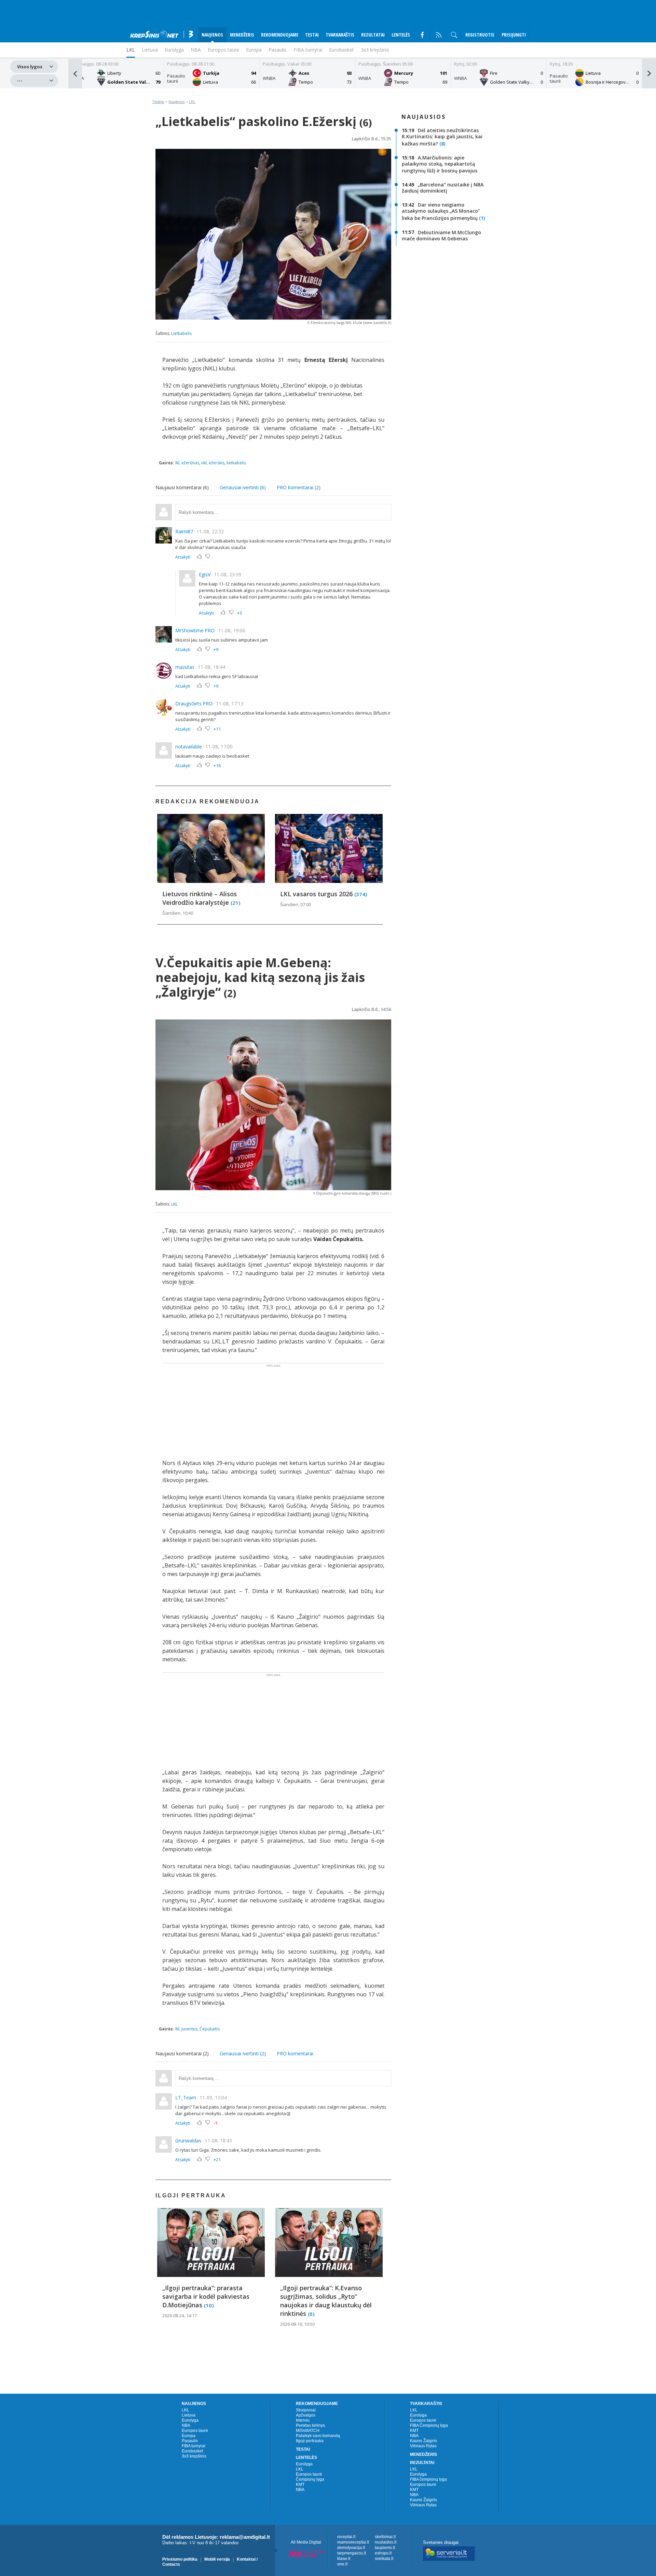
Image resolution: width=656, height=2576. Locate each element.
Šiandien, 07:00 (296, 904)
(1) (482, 218)
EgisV (205, 574)
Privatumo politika (180, 2559)
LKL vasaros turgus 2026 (317, 894)
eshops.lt (383, 2553)
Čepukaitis (210, 2029)
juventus (189, 2029)
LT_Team (186, 2098)
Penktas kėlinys (310, 2425)
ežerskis (217, 463)
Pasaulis (278, 50)
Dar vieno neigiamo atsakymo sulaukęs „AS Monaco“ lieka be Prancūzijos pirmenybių (441, 212)
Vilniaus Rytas (423, 2446)
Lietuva (189, 2415)
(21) (235, 902)
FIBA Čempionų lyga (429, 2425)
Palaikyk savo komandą (318, 2436)
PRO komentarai (295, 2053)
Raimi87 (184, 531)
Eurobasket (341, 50)
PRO (210, 630)
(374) (361, 894)
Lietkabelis (181, 333)
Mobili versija (217, 2559)
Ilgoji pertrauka (310, 2441)
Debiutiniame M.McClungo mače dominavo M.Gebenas (441, 235)
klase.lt (344, 2559)
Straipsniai (306, 2410)
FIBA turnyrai (308, 50)
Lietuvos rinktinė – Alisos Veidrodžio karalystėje (200, 898)
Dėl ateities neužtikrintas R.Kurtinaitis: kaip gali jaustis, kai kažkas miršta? (442, 137)
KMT (300, 2484)
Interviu (303, 2420)
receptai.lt (346, 2537)
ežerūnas (190, 463)
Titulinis (158, 102)
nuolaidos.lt (386, 2542)
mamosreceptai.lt (353, 2542)
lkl (177, 463)
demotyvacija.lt (351, 2548)
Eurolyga (190, 2420)
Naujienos (177, 102)
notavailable (189, 747)
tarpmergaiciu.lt (352, 2553)
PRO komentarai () (299, 487)
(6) (311, 2313)
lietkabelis (236, 463)
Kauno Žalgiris (423, 2441)
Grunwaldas (188, 2141)
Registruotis (480, 35)
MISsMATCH (308, 2431)
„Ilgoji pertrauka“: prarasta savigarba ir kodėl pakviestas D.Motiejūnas (206, 2296)
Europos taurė (223, 50)
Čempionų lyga (310, 2479)
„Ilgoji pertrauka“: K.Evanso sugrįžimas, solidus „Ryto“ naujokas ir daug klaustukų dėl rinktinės (326, 2301)
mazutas (185, 667)
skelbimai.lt (385, 2537)
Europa (254, 50)
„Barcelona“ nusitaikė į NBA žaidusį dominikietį (443, 188)
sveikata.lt (384, 2559)
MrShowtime (189, 630)
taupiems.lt (385, 2548)
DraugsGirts (188, 703)
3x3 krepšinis (375, 50)
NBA (196, 50)
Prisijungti (514, 35)
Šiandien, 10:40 (178, 913)
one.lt (342, 2564)
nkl (204, 463)
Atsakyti (183, 557)
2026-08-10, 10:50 (297, 2324)
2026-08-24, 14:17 (180, 2315)
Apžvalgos (306, 2415)
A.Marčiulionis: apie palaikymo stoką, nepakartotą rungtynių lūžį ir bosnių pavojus (440, 164)
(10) (209, 2305)
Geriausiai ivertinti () (243, 487)
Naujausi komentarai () (182, 487)
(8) (442, 144)
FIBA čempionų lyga (428, 2479)
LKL (192, 102)
